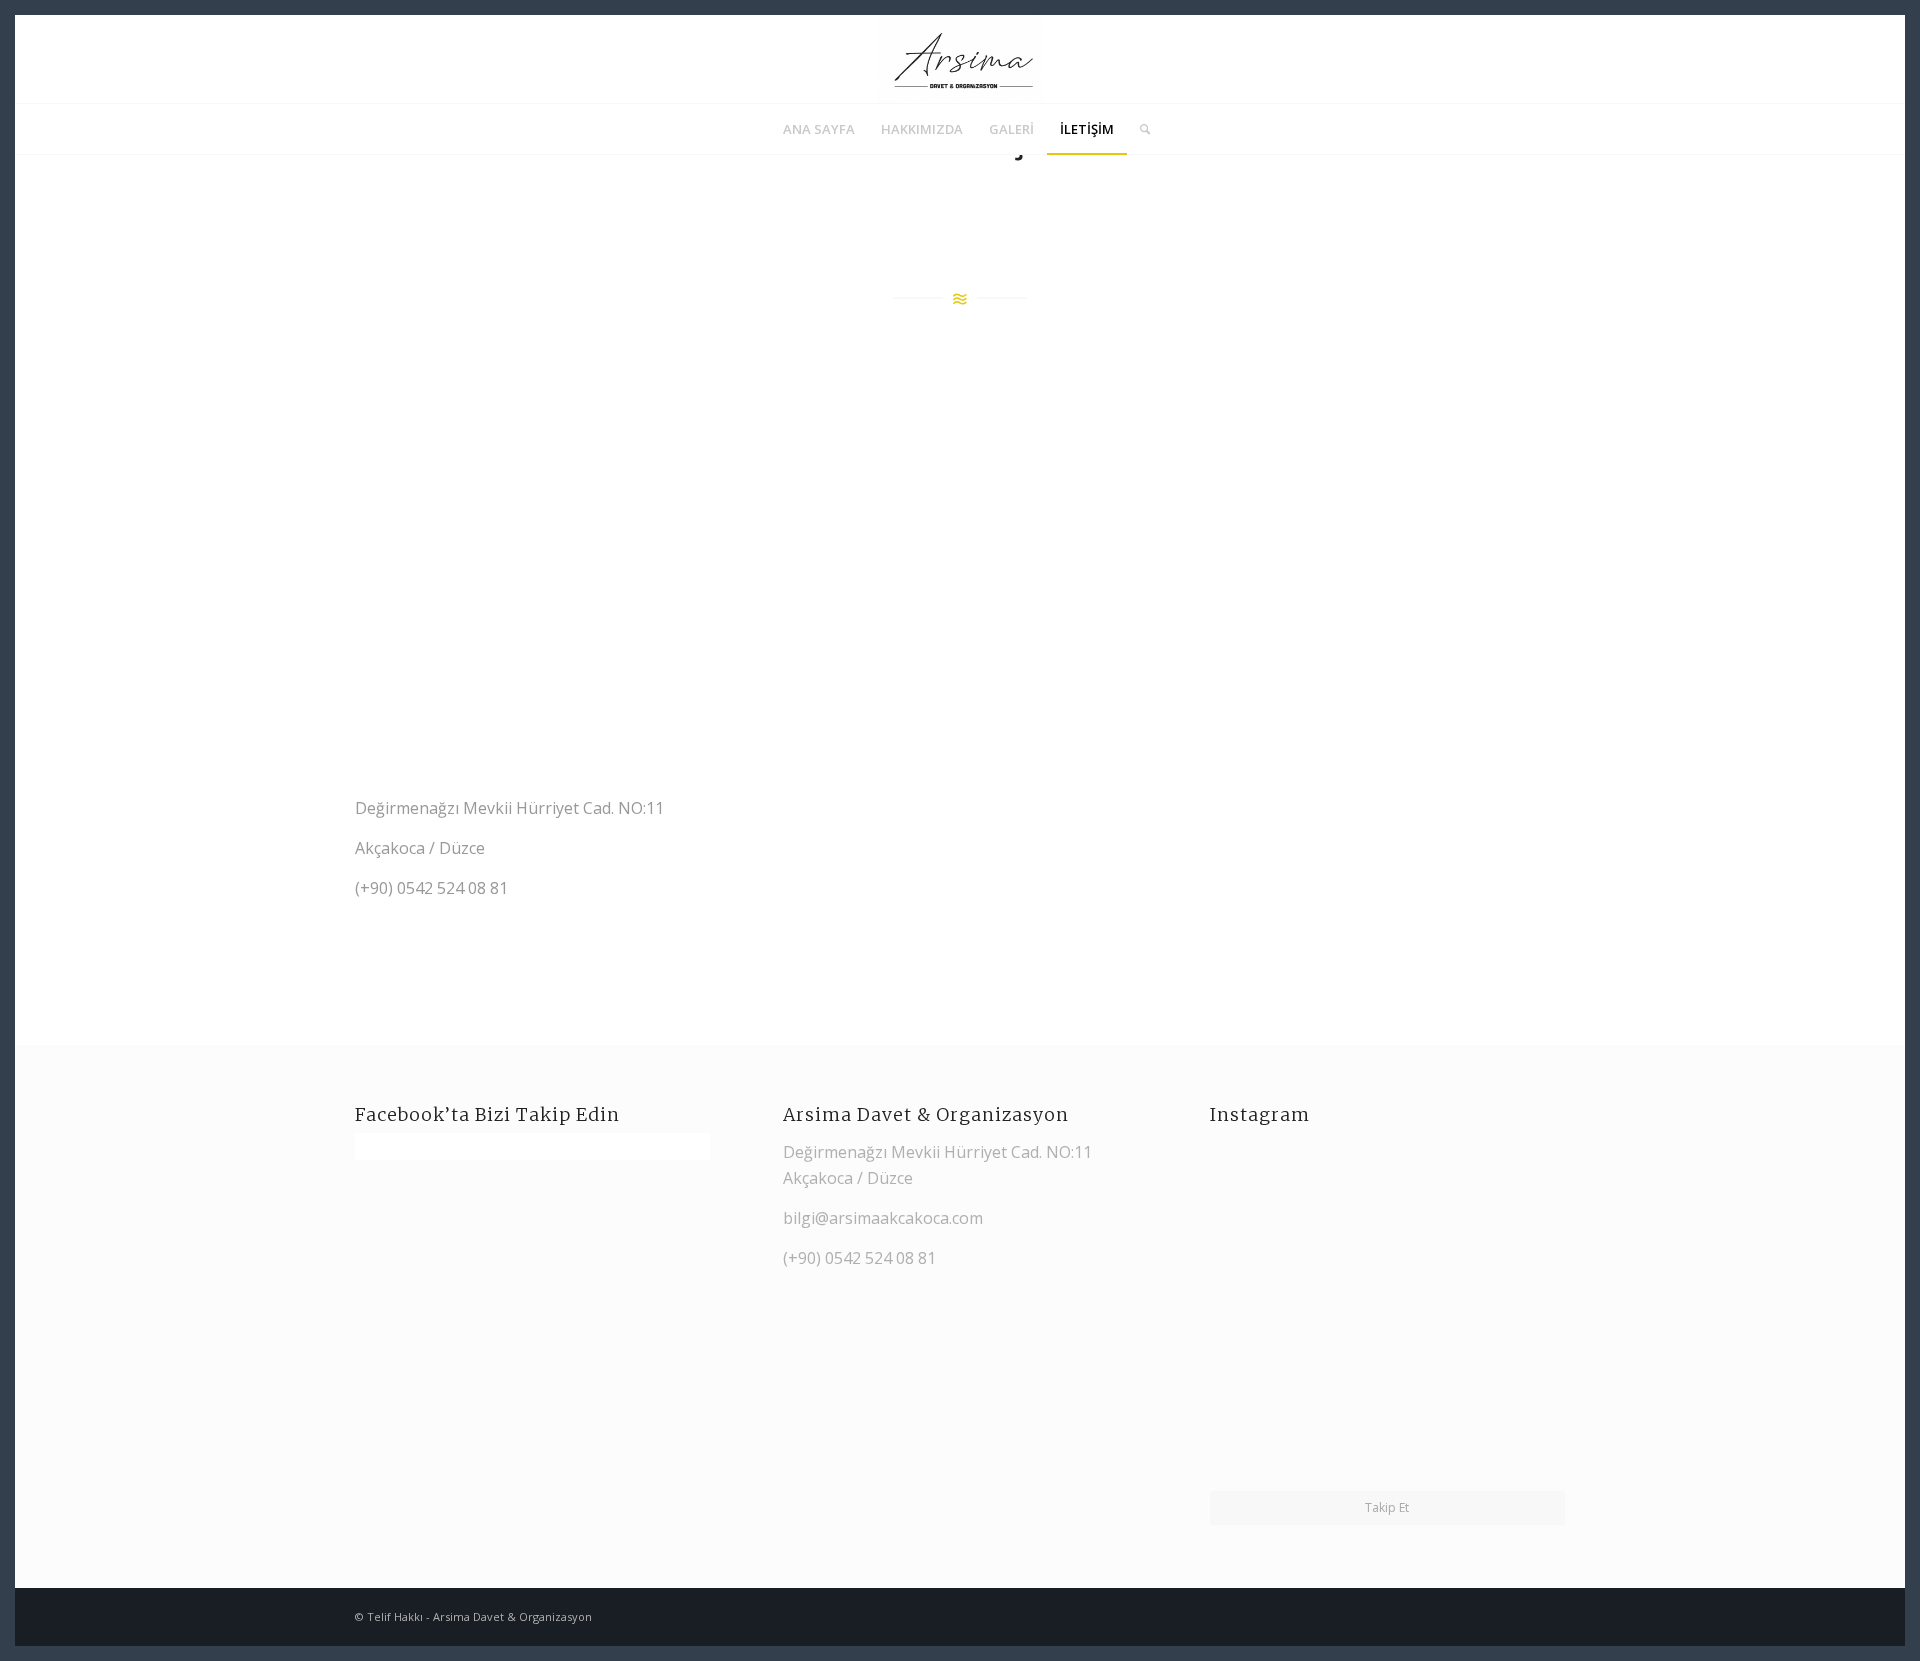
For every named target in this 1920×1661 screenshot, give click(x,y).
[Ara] (1138, 129)
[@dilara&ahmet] (1297, 1401)
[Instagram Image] (1477, 1401)
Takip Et (1387, 1507)
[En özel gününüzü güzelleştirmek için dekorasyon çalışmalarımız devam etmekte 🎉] (1297, 1220)
